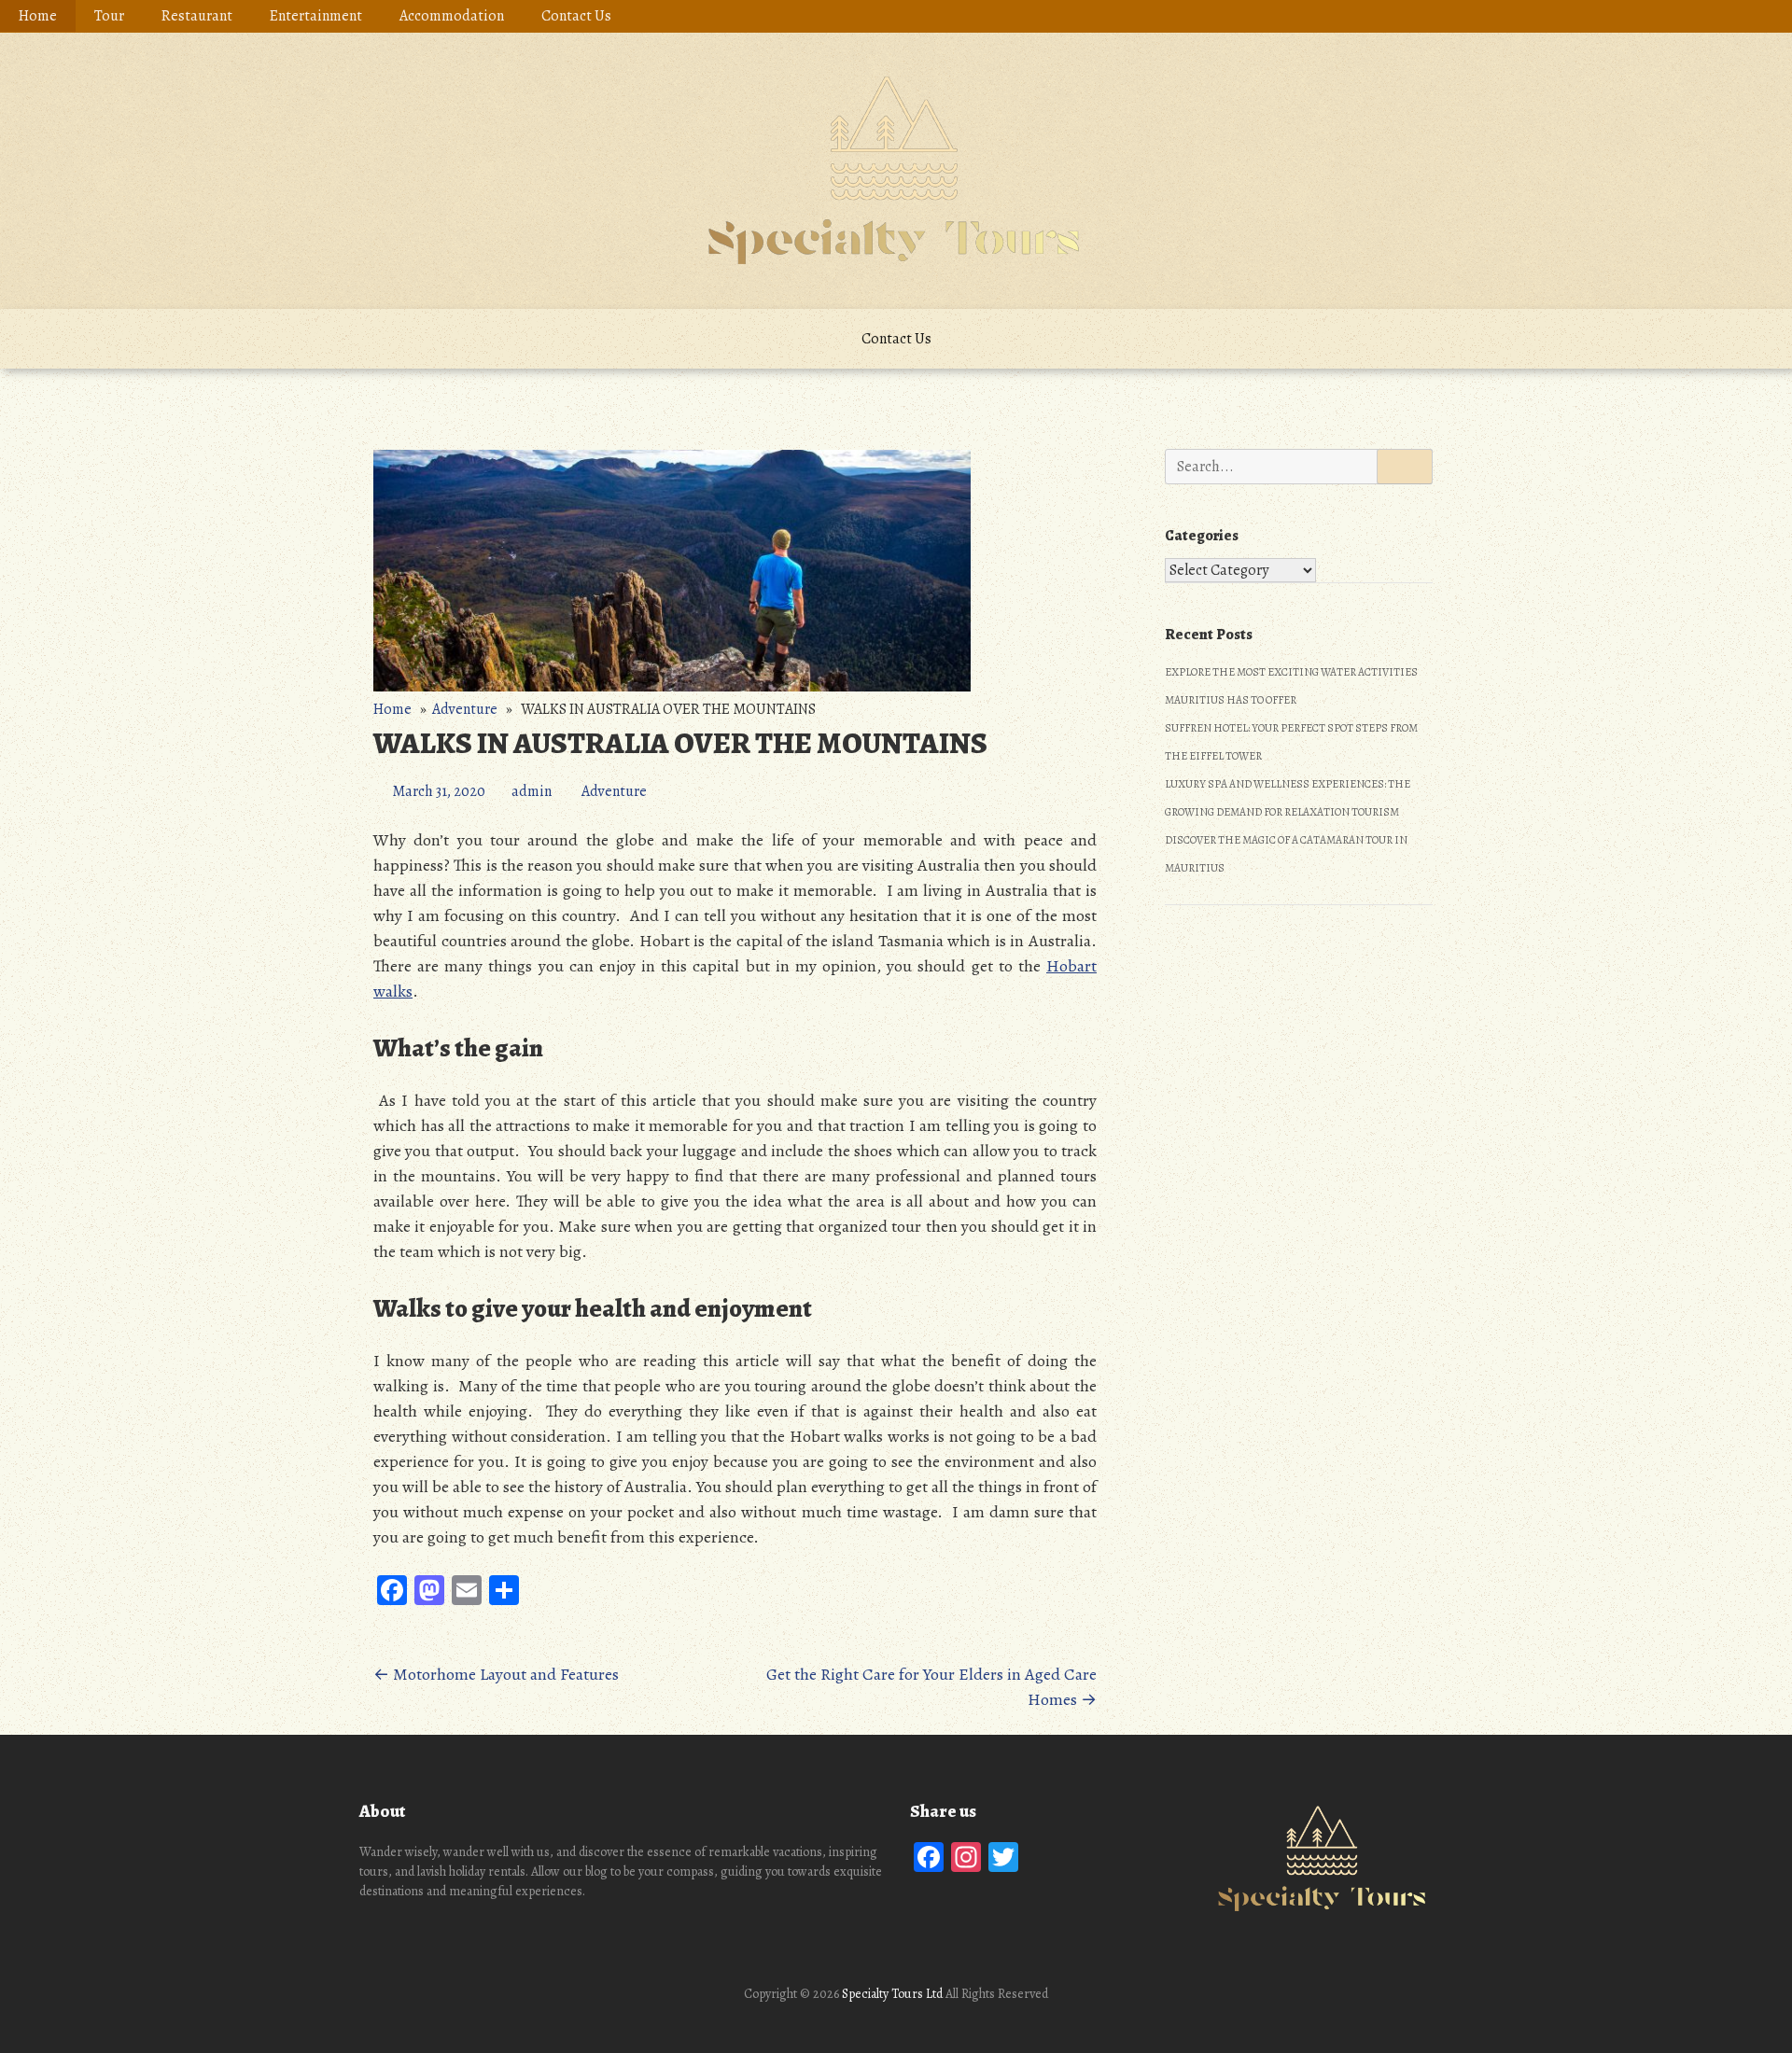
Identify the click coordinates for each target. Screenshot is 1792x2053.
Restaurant (197, 16)
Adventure (465, 709)
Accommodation (452, 16)
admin (532, 791)
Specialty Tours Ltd (892, 1994)
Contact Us (576, 16)
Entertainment (316, 16)
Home (38, 16)
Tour (109, 16)
